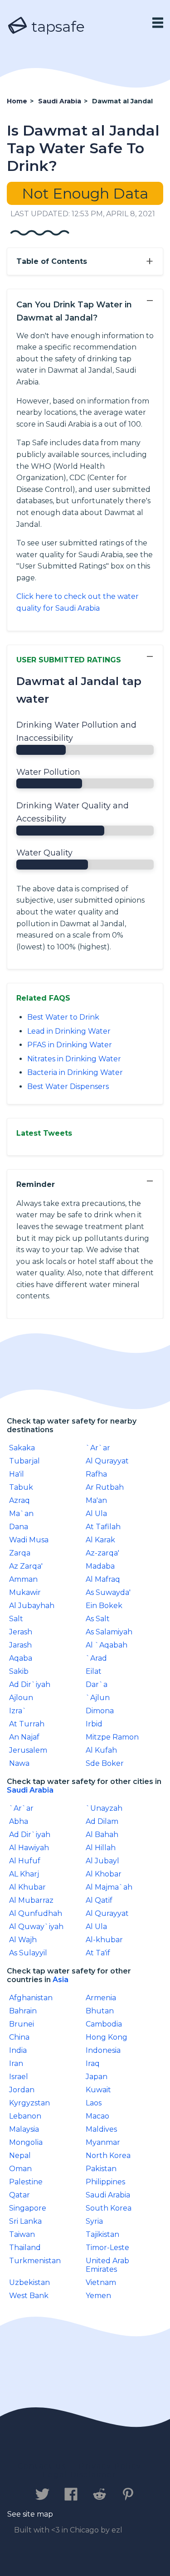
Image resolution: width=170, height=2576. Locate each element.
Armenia (101, 1998)
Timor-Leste (107, 2248)
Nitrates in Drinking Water (74, 1059)
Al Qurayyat (107, 1461)
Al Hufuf (25, 1861)
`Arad (96, 1658)
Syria (94, 2221)
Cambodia (104, 2024)
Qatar (19, 2195)
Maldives (101, 2129)
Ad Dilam (102, 1821)
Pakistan (101, 2169)
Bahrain (23, 2011)
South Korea (109, 2208)
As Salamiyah (109, 1632)
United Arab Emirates (107, 2265)
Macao (97, 2116)
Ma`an (21, 1514)
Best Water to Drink (63, 1017)
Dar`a (97, 1684)
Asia (61, 1980)
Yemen (98, 2296)
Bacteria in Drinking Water (75, 1072)
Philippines (105, 2182)
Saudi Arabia (30, 1790)
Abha (19, 1821)
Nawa (19, 1763)
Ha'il (17, 1474)
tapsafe (56, 27)
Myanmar (103, 2142)
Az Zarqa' (26, 1566)
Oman (20, 2169)
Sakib (19, 1671)
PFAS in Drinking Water (70, 1045)
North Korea (108, 2156)
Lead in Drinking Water (69, 1031)
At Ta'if (98, 1953)
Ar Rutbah (105, 1487)
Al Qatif (99, 1900)
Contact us (42, 2466)
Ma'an (96, 1500)
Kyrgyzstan (29, 2103)
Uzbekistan (29, 2282)
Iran (16, 2063)
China (19, 2037)
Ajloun (21, 1698)
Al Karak (100, 1540)
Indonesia (103, 2050)
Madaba (100, 1566)
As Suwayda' (108, 1592)
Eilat (94, 1671)
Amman (23, 1579)
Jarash (20, 1645)
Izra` (18, 1711)
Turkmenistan (35, 2261)
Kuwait (98, 2090)
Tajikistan (102, 2234)
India (18, 2050)
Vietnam (101, 2282)
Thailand (25, 2248)
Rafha (96, 1474)
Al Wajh (23, 1940)
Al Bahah (102, 1835)
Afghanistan (31, 1998)
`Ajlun (98, 1698)
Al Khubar (27, 1887)
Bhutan (100, 2011)
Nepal (20, 2156)
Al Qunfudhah (36, 1913)
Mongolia (26, 2142)
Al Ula (96, 1514)
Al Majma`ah (109, 1887)
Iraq (93, 2063)
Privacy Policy (110, 2466)
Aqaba (21, 1658)
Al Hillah (101, 1848)
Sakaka (22, 1448)
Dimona (100, 1711)
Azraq (19, 1500)
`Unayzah (104, 1808)
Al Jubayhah (32, 1606)
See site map (30, 2514)
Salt (16, 1619)
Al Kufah (101, 1750)
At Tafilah (103, 1527)
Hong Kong (107, 2037)
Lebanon (25, 2116)
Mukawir (25, 1592)
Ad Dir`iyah (30, 1684)
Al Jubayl (102, 1861)
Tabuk (21, 1487)
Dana (19, 1527)
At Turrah (27, 1724)
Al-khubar (104, 1940)
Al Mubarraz (31, 1900)
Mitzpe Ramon (112, 1737)
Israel (19, 2077)
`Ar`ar (98, 1448)
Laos (94, 2103)
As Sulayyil (28, 1953)
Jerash (21, 1632)
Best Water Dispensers (68, 1086)
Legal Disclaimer (80, 2475)
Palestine (26, 2182)
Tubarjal (24, 1461)
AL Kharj (24, 1874)
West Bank (29, 2296)
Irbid (94, 1724)
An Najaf (24, 1737)
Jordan (22, 2090)
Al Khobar (104, 1874)
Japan (97, 2077)
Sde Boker (105, 1763)
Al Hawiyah (29, 1848)
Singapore (28, 2208)
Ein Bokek (104, 1606)
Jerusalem (28, 1750)
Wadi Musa (29, 1540)
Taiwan (22, 2234)
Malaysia (24, 2129)
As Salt (98, 1619)
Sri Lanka (25, 2221)
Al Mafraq (103, 1579)
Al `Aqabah (107, 1645)
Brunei (22, 2024)
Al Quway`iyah (36, 1927)
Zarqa (20, 1553)
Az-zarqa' (102, 1553)
